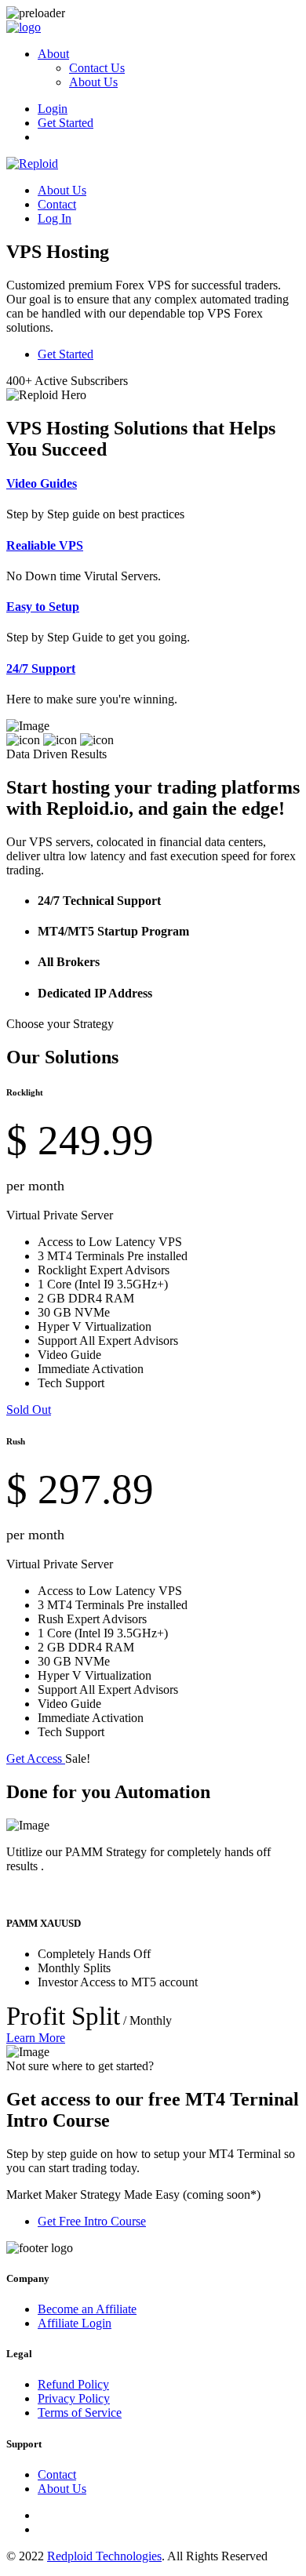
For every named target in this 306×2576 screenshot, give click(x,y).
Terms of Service (80, 2413)
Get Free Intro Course (92, 2221)
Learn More (36, 2038)
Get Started (66, 123)
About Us (93, 82)
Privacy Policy (74, 2398)
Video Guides (42, 483)
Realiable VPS (45, 545)
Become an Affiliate (87, 2309)
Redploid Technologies (104, 2556)
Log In (55, 218)
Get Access (36, 1759)
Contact (57, 204)
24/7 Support (41, 669)
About (53, 54)
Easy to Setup (43, 607)
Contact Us (97, 68)
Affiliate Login (75, 2323)
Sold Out (29, 1410)
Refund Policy (73, 2384)
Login (53, 109)
